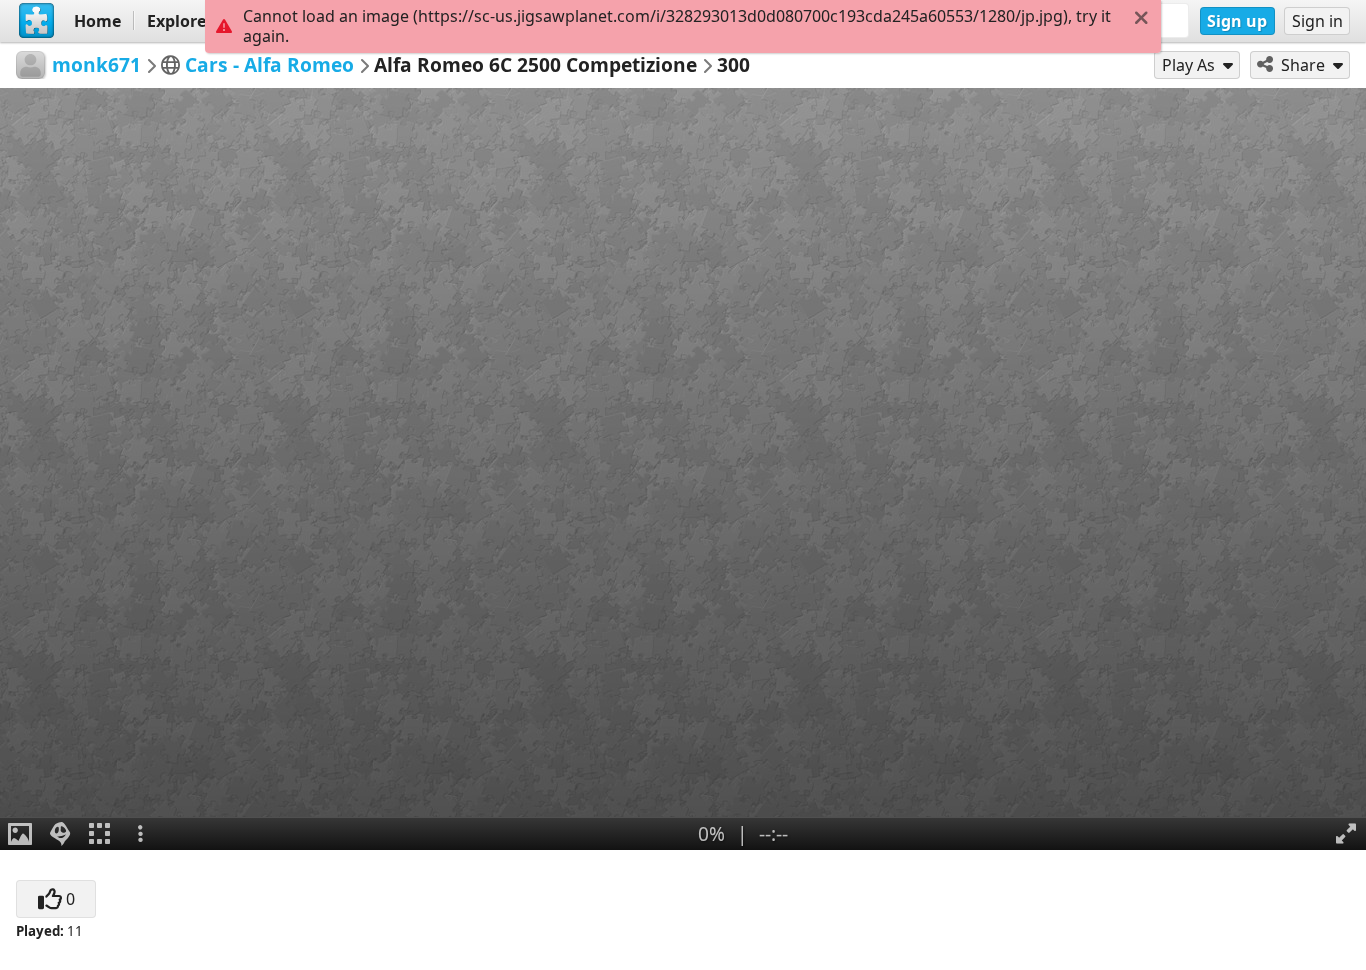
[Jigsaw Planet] (37, 21)
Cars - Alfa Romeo (269, 64)
